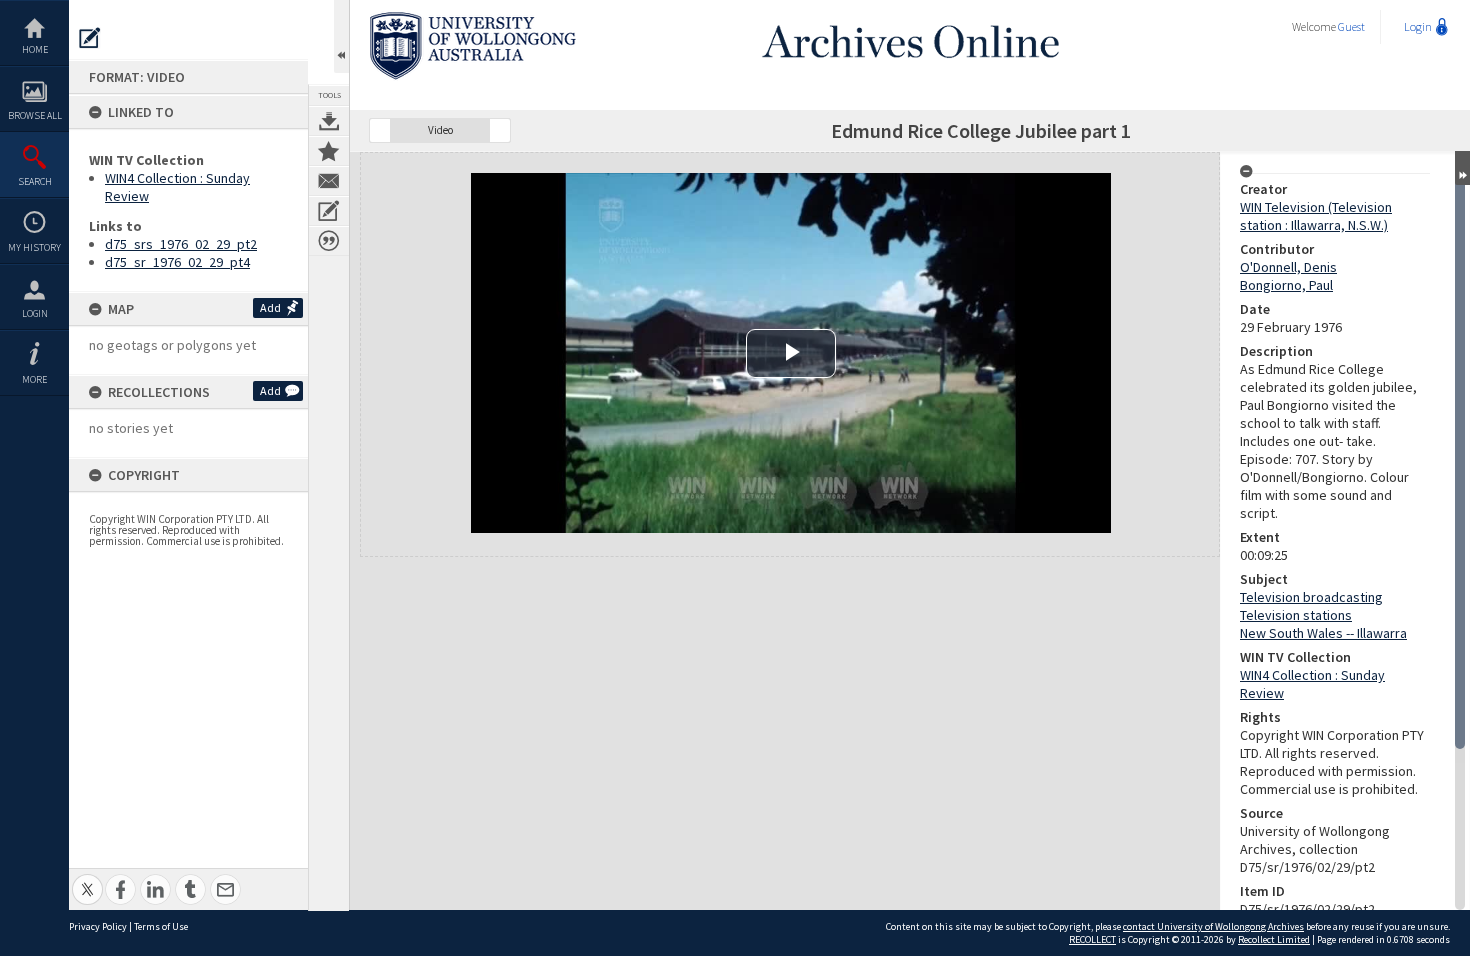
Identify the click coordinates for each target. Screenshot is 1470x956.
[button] (380, 130)
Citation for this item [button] (329, 241)
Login (35, 313)
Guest (1351, 26)
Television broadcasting (1311, 597)
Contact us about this (329, 181)
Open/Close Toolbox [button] (341, 36)
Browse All (35, 115)
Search (35, 181)
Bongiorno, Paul (1286, 285)
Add (270, 307)
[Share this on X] (87, 878)
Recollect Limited (1274, 939)
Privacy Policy (98, 926)
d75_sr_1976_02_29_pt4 (177, 262)
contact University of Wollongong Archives (1213, 926)
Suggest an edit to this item (90, 38)
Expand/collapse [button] (1462, 168)
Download (329, 121)
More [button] (34, 379)
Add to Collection (329, 151)
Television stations (1296, 615)
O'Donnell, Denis (1288, 267)
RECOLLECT (1092, 939)
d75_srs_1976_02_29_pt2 (181, 244)
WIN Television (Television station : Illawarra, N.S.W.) (1316, 216)
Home (35, 49)
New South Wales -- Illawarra (1323, 633)
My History (34, 247)
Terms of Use (161, 926)
